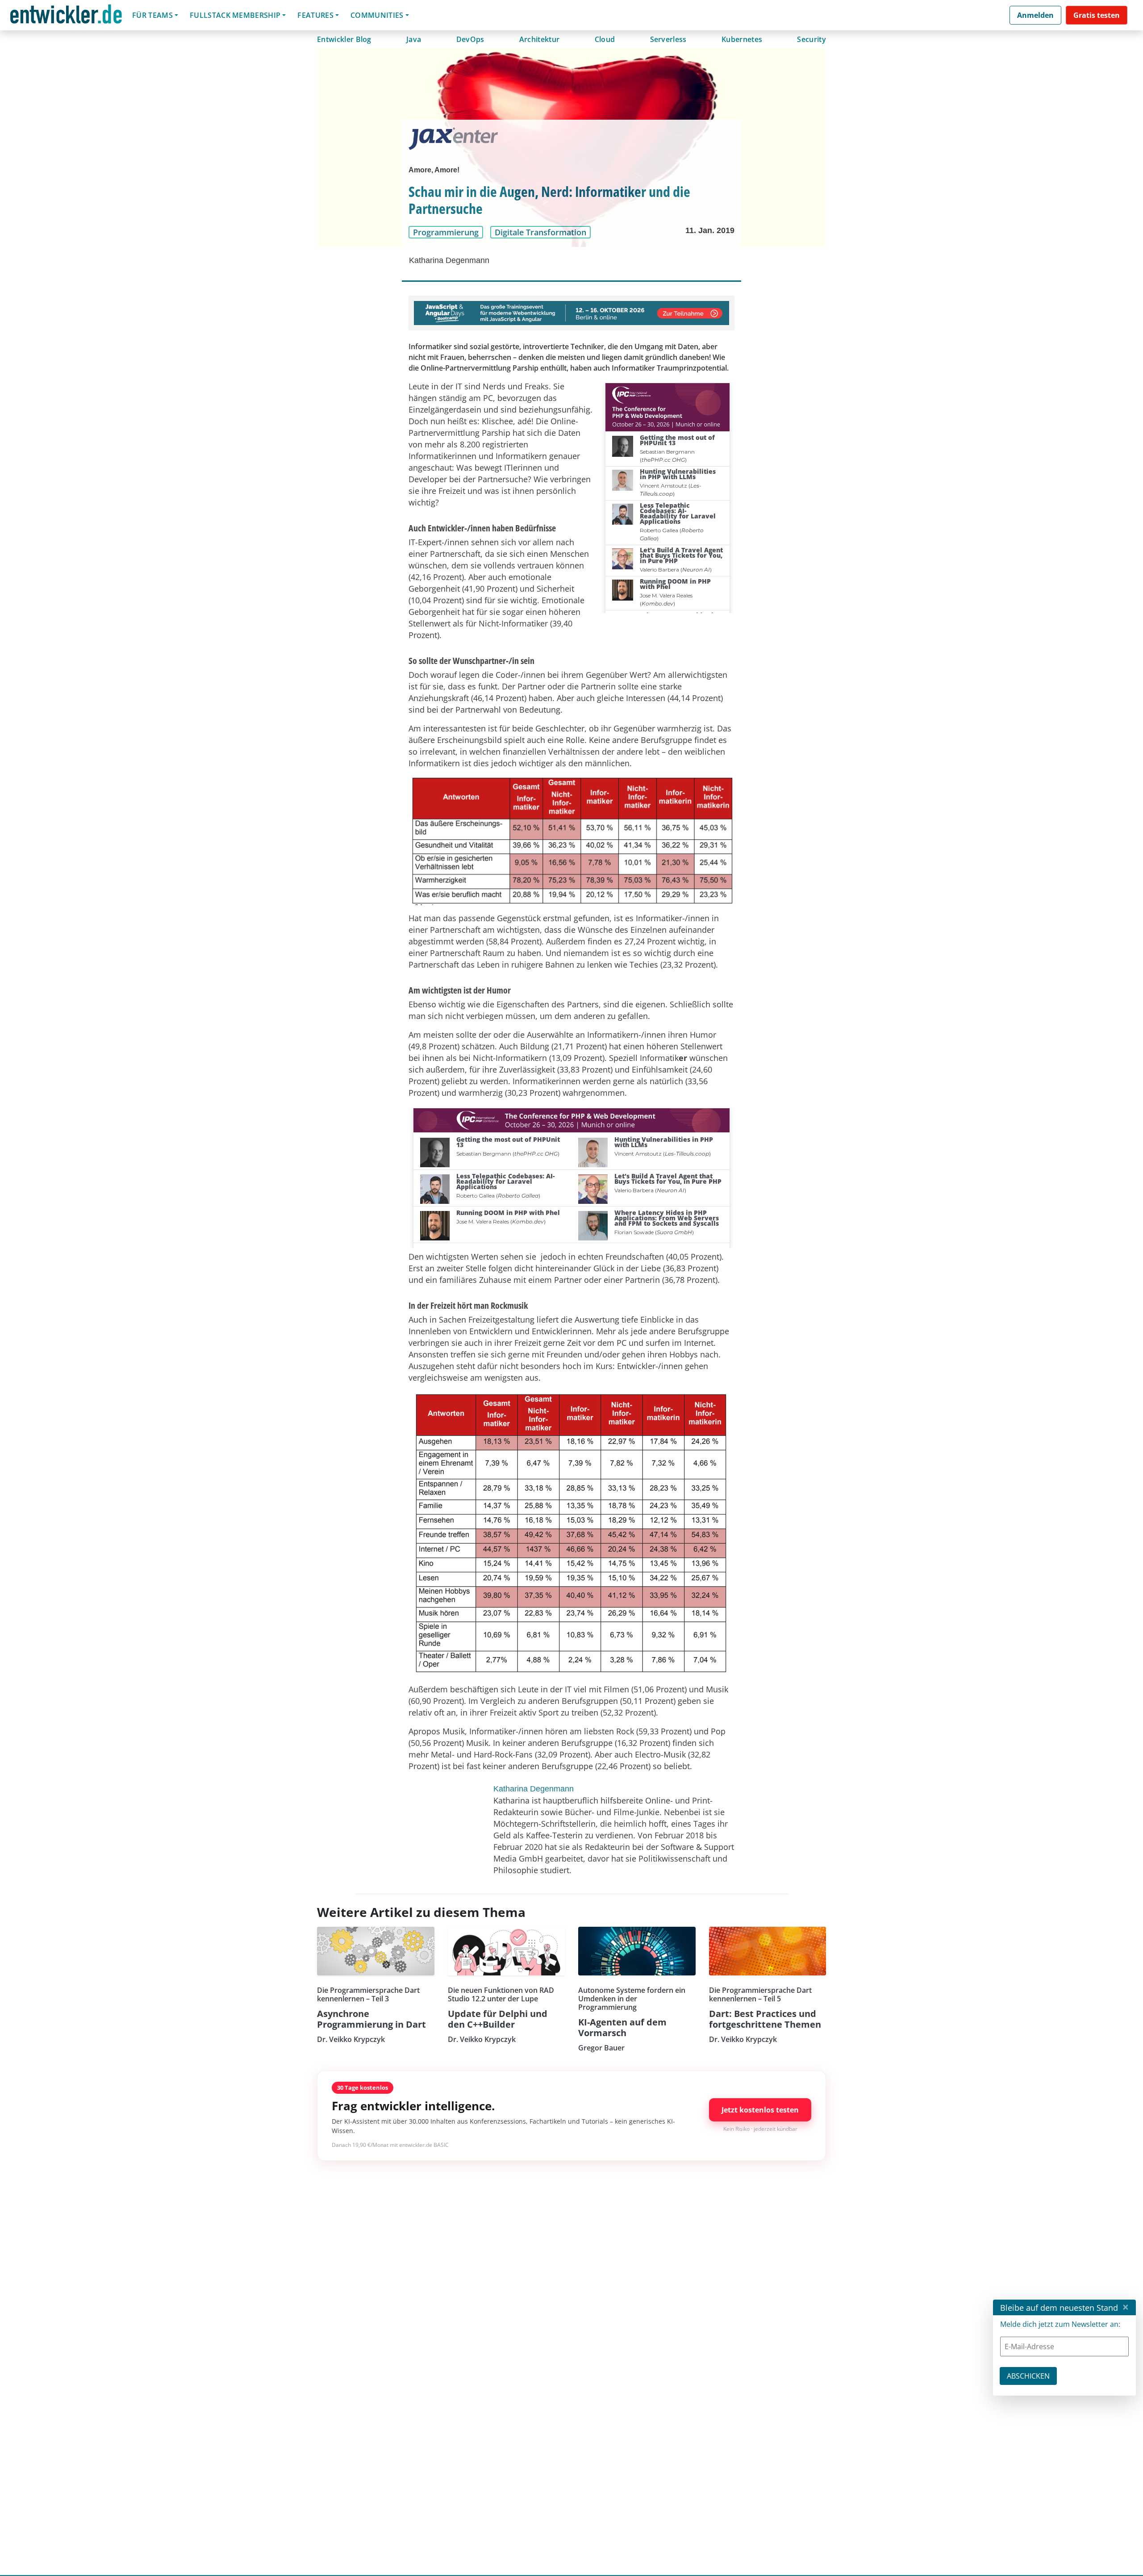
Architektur (540, 39)
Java (414, 39)
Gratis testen (1097, 15)
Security (811, 39)
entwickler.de (66, 17)
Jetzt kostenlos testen (760, 2110)
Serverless (668, 39)
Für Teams (152, 15)
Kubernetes (742, 39)
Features (315, 15)
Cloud (605, 39)
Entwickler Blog (344, 39)
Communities (377, 15)
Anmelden (1035, 15)
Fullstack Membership (235, 15)
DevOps (470, 39)
